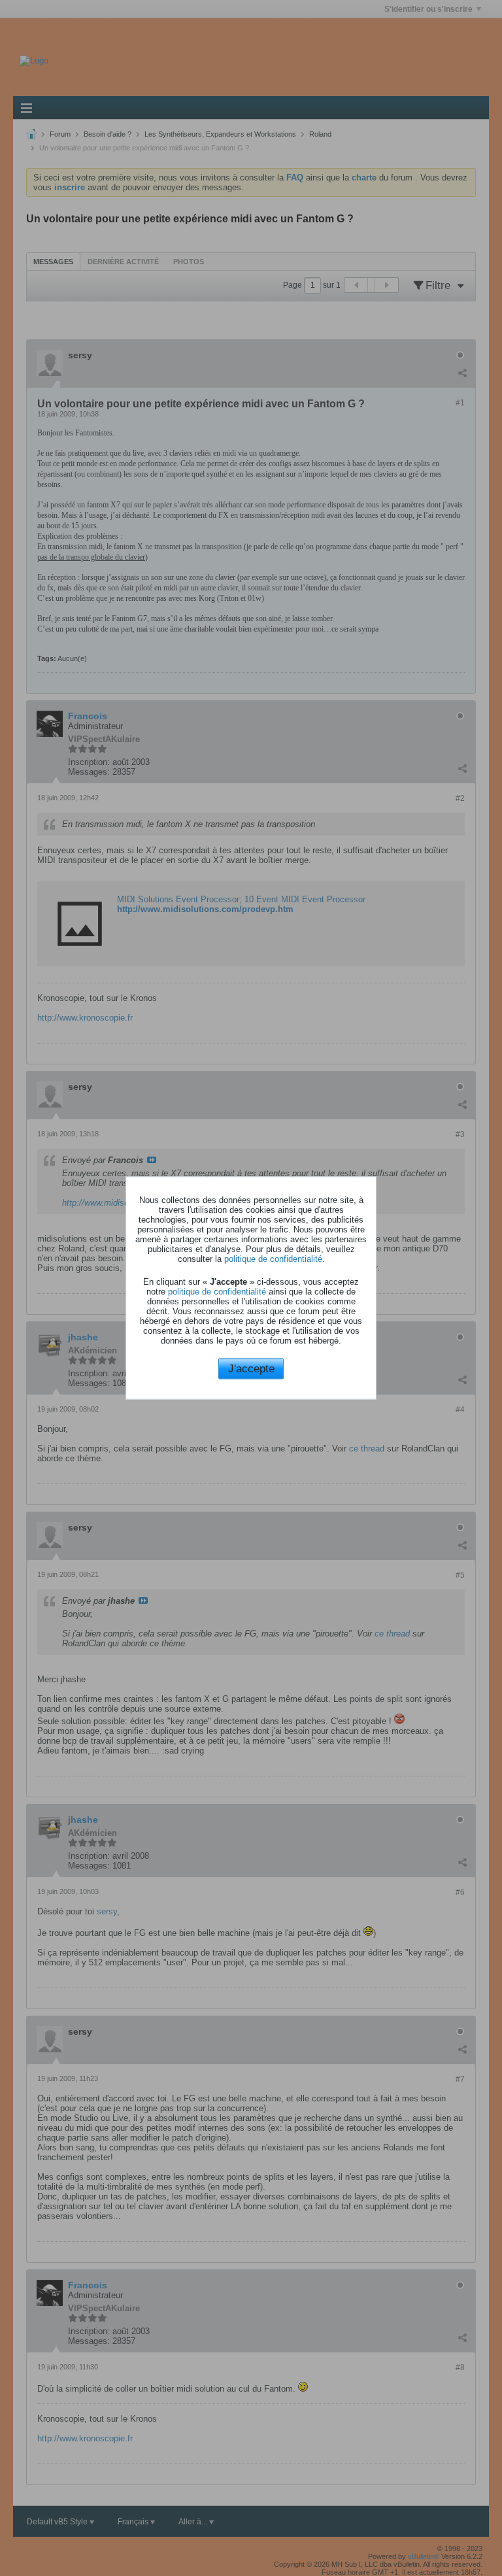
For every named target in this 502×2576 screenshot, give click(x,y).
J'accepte (251, 1368)
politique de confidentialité (273, 1258)
